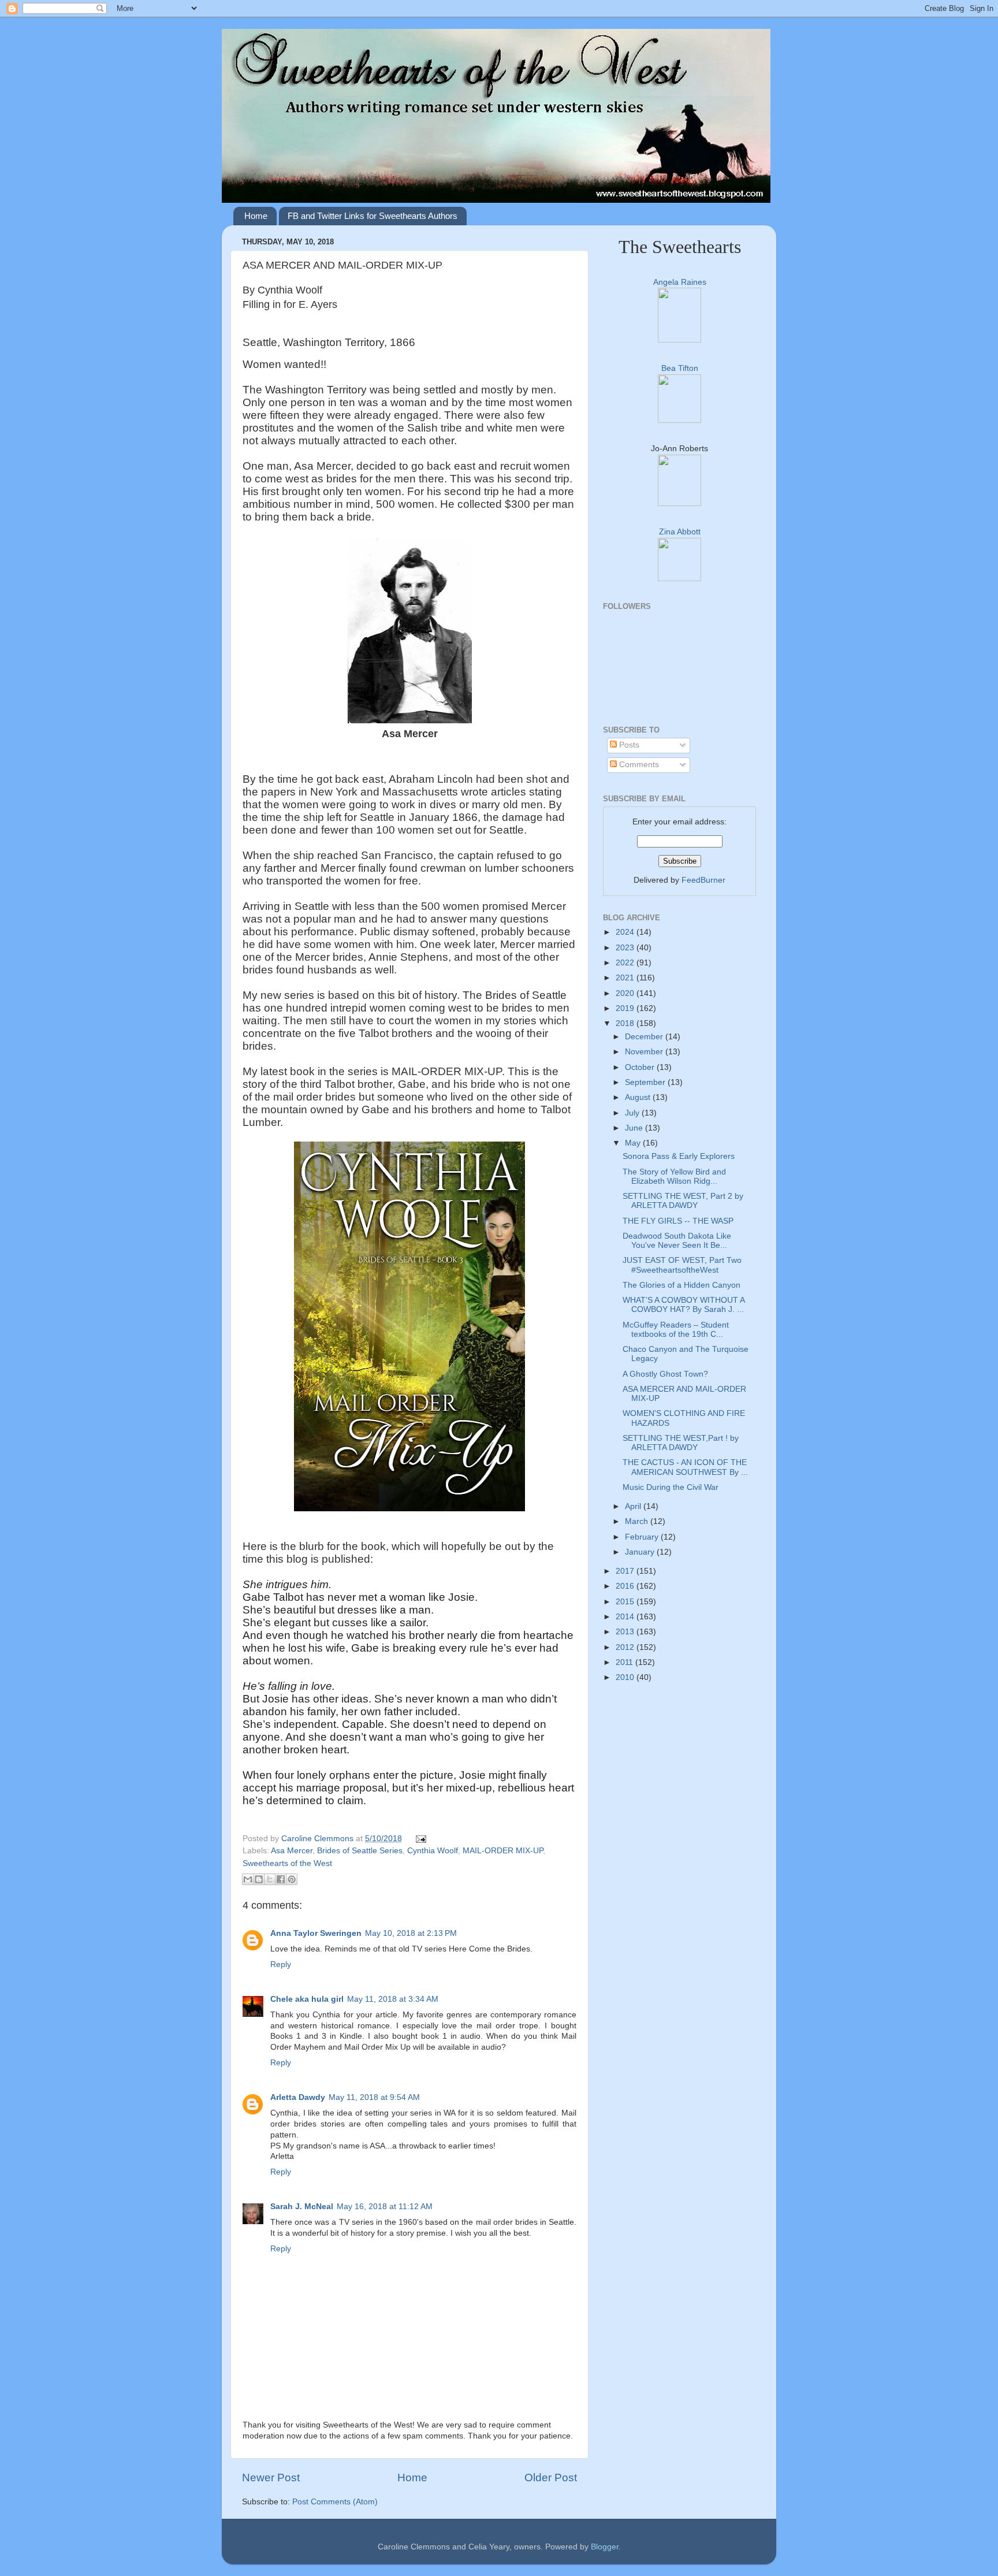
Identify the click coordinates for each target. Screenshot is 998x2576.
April (634, 1506)
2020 (626, 993)
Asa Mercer (292, 1851)
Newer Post (271, 2478)
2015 (626, 1602)
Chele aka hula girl (307, 1999)
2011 (625, 1662)
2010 (626, 1677)
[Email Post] (420, 1839)
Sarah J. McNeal (302, 2207)
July (633, 1113)
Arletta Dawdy (298, 2097)
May (634, 1143)
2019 (626, 1008)
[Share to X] (270, 1879)
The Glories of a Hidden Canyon (682, 1285)
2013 (626, 1632)
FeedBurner (703, 880)
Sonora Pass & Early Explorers (679, 1156)
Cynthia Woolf (433, 1851)
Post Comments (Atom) (335, 2502)
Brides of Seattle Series (360, 1851)
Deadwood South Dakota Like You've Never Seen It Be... (677, 1241)
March (638, 1521)
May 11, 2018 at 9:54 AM (374, 2097)
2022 (626, 963)
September (646, 1082)
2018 (626, 1023)
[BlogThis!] (259, 1879)
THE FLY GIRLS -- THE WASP (678, 1221)
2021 (626, 978)
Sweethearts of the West (287, 1863)
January (641, 1552)
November (645, 1052)
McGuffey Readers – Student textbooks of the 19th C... (676, 1330)
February (643, 1537)
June (635, 1128)
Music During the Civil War (671, 1487)
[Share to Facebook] (281, 1879)
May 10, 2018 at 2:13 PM (411, 1933)
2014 (626, 1617)
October (641, 1067)
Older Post (551, 2478)
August (639, 1097)
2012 (626, 1647)
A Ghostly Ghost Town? (665, 1374)
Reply (281, 1964)
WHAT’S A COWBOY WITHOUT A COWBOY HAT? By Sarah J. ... (684, 1305)
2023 (626, 948)
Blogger (605, 2547)
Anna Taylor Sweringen (316, 1933)
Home (256, 216)
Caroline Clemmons (319, 1839)
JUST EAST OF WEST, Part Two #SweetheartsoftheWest (682, 1265)
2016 (626, 1586)
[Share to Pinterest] (292, 1879)
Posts (628, 745)
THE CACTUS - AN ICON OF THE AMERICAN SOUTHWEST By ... (685, 1467)
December (645, 1037)
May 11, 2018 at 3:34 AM (393, 1999)
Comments (638, 765)
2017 (626, 1571)
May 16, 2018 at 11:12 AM (385, 2207)
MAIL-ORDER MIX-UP (503, 1851)
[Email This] (248, 1879)
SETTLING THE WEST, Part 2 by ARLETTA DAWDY (683, 1201)
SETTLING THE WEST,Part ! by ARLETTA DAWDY (681, 1443)
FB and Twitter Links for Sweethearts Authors (373, 216)
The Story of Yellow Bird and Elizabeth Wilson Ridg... (674, 1177)
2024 (626, 932)
